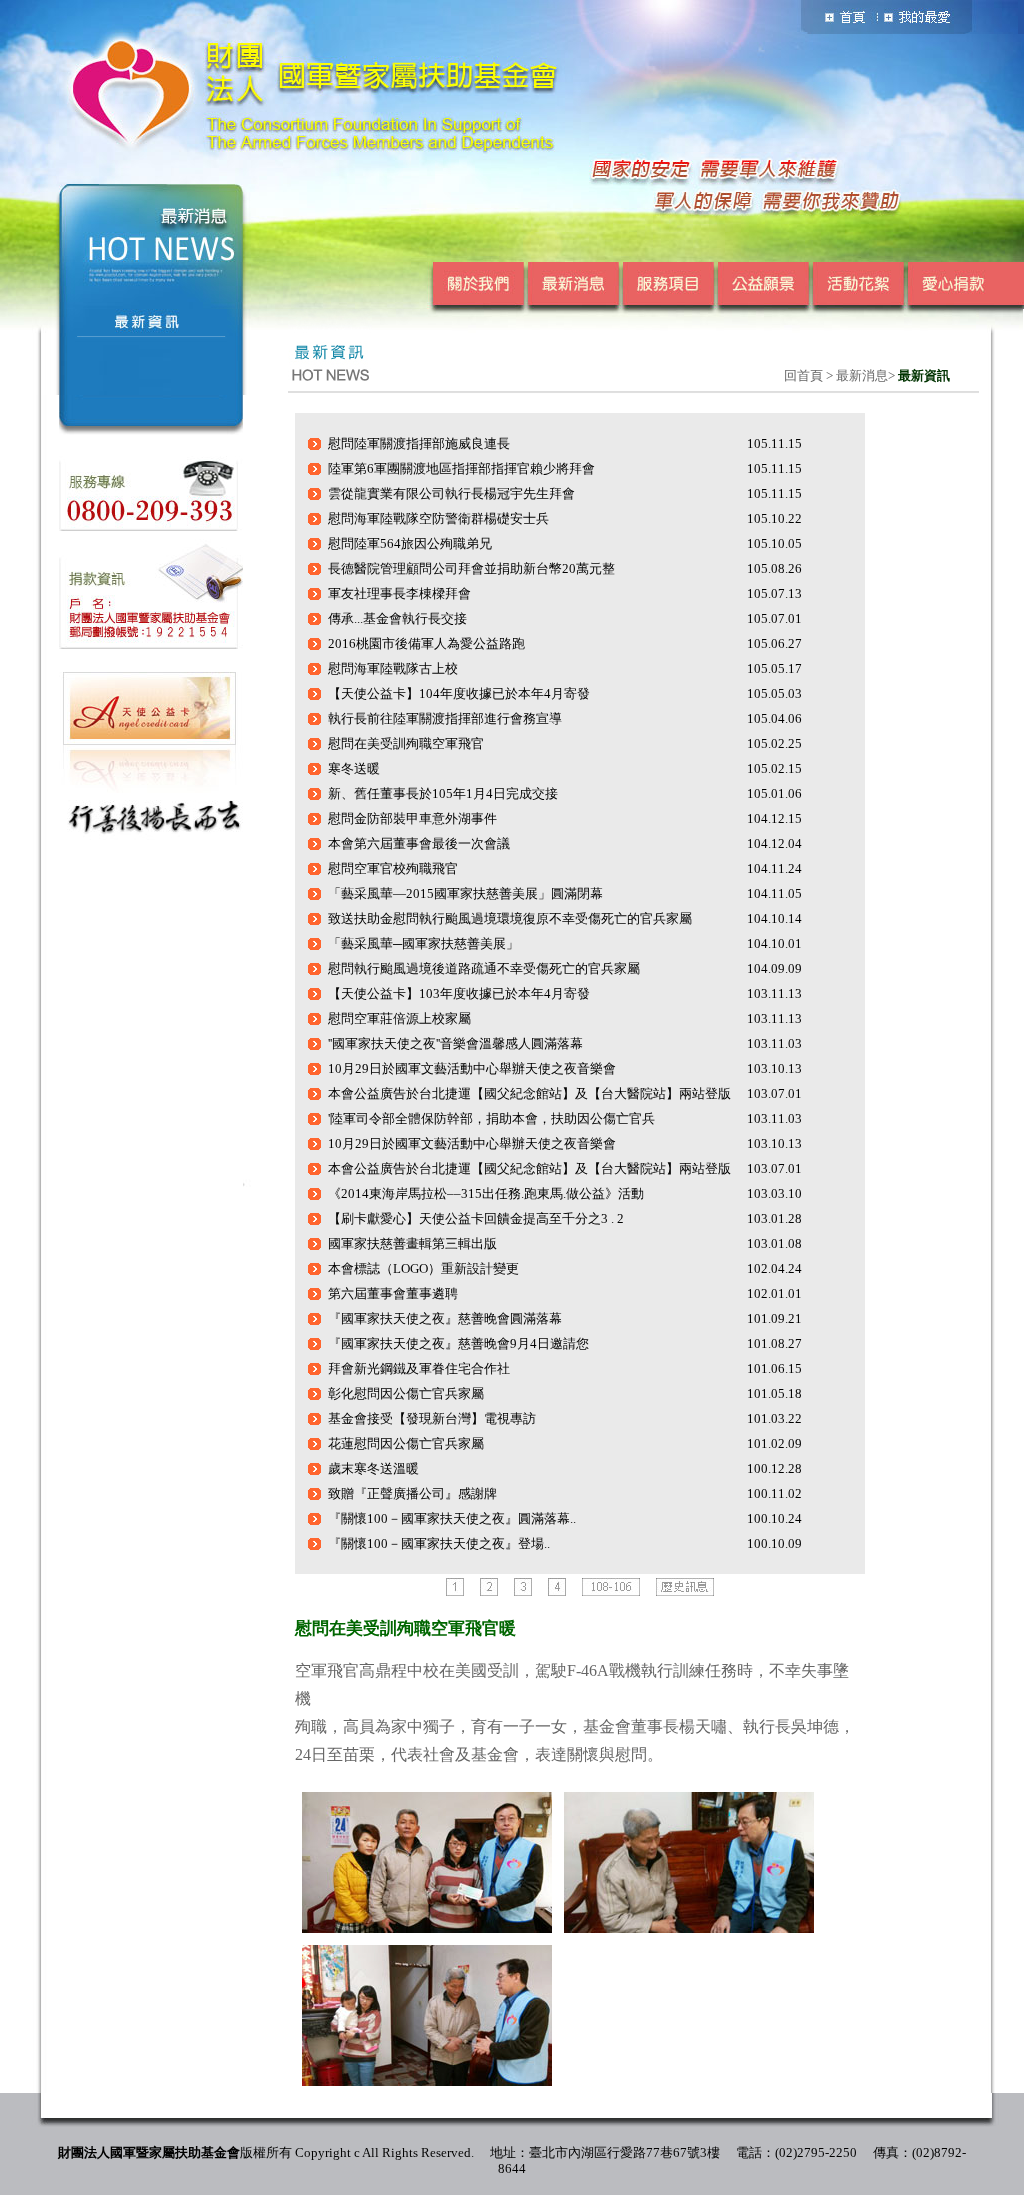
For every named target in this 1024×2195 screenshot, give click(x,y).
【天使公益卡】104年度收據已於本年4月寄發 (459, 693)
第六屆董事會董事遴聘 (393, 1293)
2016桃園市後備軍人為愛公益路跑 (426, 643)
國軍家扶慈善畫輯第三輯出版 (412, 1243)
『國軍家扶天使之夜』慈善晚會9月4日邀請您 (458, 1343)
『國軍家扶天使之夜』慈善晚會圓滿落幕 (445, 1318)
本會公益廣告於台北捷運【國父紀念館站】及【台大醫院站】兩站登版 (529, 1093)
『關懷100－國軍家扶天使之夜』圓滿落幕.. (452, 1518)
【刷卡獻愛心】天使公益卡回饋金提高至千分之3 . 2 (476, 1218)
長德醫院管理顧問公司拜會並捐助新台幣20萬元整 (471, 568)
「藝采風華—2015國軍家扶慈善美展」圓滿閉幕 (465, 893)
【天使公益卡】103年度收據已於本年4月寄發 (459, 993)
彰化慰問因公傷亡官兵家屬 (406, 1393)
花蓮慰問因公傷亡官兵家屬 (406, 1443)
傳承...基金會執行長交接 (397, 618)
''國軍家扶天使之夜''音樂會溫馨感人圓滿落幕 (455, 1043)
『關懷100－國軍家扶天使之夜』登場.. (439, 1543)
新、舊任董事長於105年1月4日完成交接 (443, 793)
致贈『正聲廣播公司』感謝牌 (412, 1493)
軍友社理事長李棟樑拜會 (399, 593)
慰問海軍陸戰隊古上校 (393, 668)
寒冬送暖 (354, 768)
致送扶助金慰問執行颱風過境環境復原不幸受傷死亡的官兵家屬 (510, 918)
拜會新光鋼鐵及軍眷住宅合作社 (419, 1368)
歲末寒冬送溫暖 (373, 1468)
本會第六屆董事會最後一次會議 (419, 843)
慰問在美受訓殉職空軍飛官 (406, 743)
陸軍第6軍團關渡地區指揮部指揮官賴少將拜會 (461, 468)
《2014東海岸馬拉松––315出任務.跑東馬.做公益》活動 (486, 1193)
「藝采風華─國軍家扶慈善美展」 (423, 943)
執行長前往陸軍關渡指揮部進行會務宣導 (445, 718)
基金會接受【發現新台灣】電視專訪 (432, 1418)
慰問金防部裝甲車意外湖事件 (412, 818)
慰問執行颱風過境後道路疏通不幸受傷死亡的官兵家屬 (484, 968)
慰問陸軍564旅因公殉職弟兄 (410, 543)
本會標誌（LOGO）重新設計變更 (423, 1268)
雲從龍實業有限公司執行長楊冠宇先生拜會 (451, 493)
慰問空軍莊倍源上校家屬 (399, 1018)
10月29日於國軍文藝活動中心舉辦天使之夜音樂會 (472, 1068)
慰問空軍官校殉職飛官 (393, 868)
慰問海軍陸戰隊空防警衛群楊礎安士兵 (438, 518)
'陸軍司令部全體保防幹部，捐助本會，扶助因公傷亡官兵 (491, 1118)
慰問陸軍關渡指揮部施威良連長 (419, 443)
